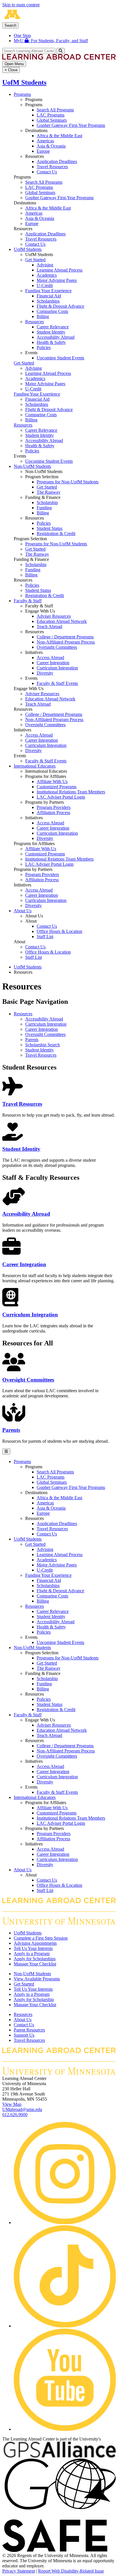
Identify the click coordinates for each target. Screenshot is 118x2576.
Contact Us (47, 172)
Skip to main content (21, 5)
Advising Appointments (35, 1943)
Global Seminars (52, 120)
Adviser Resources (54, 616)
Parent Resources (29, 2030)
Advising (45, 265)
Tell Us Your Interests (33, 1948)
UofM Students (24, 82)
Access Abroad (50, 657)
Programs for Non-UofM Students (68, 482)
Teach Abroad (49, 626)
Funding (44, 508)
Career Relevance (53, 327)
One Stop (22, 35)
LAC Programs (51, 115)
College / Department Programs (65, 637)
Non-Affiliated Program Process (66, 642)
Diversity (45, 673)
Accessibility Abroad (56, 337)
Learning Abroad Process (60, 270)
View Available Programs (37, 1979)
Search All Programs (55, 110)
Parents (32, 1040)
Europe (43, 151)
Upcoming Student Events (60, 358)
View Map (12, 2104)
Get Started (35, 260)
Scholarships (48, 301)
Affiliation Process (53, 812)
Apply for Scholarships (35, 1959)
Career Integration (53, 663)
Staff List (45, 937)
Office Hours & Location (59, 931)
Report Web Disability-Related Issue (71, 2571)
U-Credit (45, 285)
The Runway (49, 492)
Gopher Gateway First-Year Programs (71, 125)
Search (10, 25)
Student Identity (51, 332)
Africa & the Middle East (59, 136)
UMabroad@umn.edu (22, 2109)
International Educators (35, 766)
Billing (43, 316)
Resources (35, 322)
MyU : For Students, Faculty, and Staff (51, 41)
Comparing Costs (52, 311)
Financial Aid (49, 296)
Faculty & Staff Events (57, 683)
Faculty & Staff (28, 601)
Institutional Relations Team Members (71, 792)
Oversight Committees (57, 647)
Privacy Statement (19, 2571)
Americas (45, 141)
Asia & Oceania (51, 146)
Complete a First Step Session (41, 1938)
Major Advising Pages (57, 280)
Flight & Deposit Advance (60, 306)
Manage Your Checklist (35, 1964)
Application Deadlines (57, 161)
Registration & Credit (56, 533)
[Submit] (61, 51)
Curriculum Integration (57, 668)
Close (11, 70)
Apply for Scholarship (34, 1999)
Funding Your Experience (48, 291)
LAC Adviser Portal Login (61, 797)
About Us (23, 911)
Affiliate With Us (52, 781)
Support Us (24, 2035)
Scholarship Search (43, 1045)
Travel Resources (52, 167)
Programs (22, 94)
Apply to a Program (32, 1954)
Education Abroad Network (62, 621)
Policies (44, 347)
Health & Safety (51, 342)
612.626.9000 (15, 2115)
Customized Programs (57, 787)
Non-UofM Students (32, 466)
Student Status (50, 528)
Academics (47, 275)
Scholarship (47, 502)
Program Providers (54, 807)
